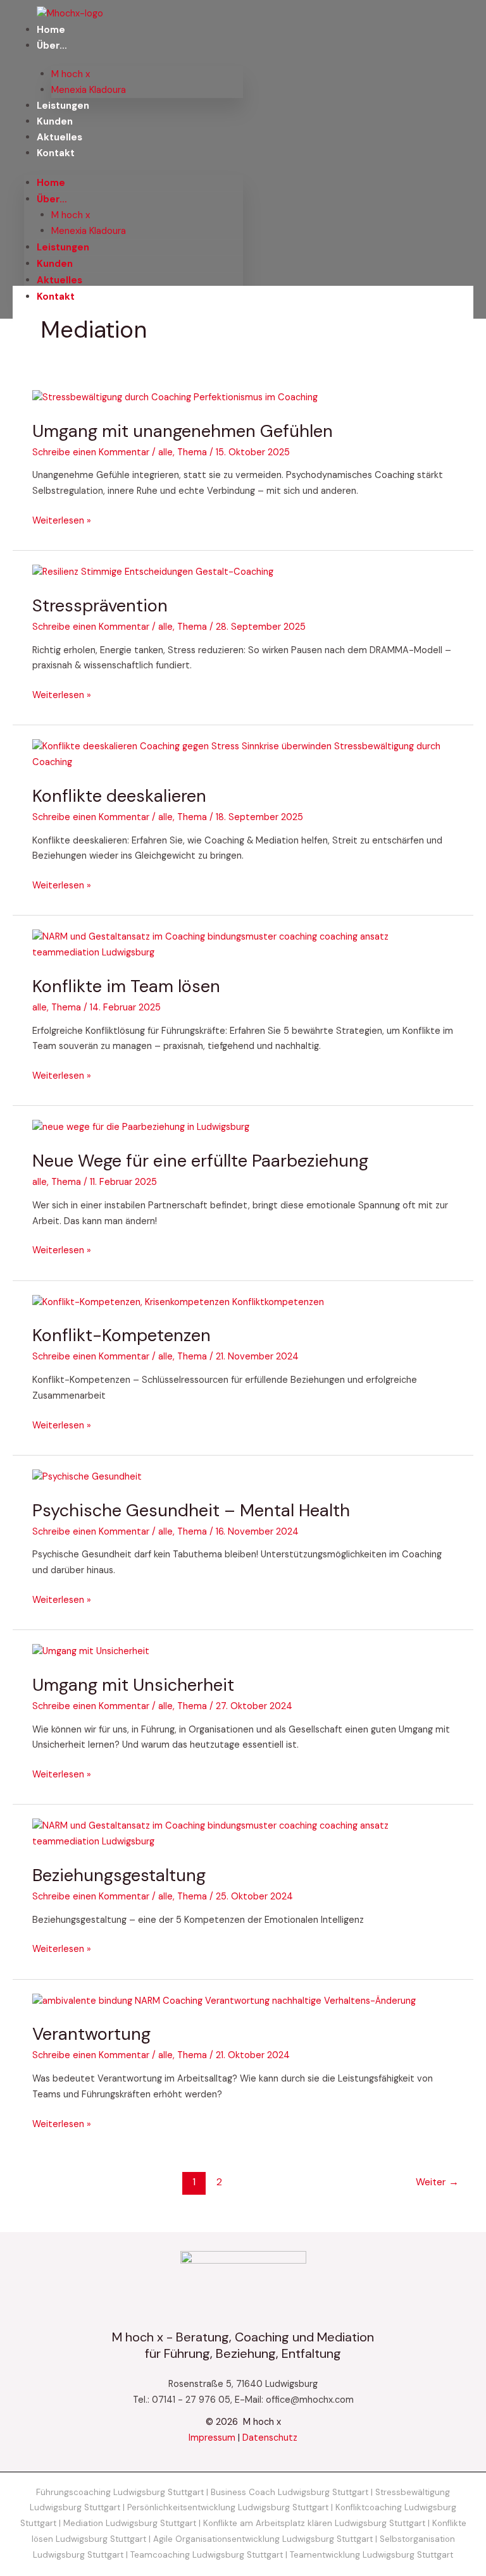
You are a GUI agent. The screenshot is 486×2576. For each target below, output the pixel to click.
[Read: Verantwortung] (224, 2001)
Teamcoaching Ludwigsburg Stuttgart (207, 2555)
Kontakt (56, 153)
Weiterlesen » (62, 520)
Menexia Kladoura (89, 90)
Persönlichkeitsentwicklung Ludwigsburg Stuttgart (228, 2507)
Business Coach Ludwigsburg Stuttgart (290, 2492)
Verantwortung (91, 2034)
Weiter (437, 2182)
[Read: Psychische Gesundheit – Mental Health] (87, 1477)
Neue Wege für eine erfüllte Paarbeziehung (200, 1161)
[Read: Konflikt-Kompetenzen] (178, 1302)
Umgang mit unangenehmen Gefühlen (183, 431)
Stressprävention (100, 605)
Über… (52, 46)
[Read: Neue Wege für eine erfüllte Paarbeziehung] (141, 1127)
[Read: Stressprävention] (153, 572)
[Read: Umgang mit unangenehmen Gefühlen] (175, 397)
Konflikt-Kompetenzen (121, 1335)
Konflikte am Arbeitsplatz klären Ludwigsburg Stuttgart (314, 2523)
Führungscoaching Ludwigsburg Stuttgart (120, 2492)
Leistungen (63, 106)
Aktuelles (59, 137)
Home (51, 30)
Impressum (212, 2438)
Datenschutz (270, 2438)
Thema (192, 452)
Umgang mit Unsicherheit (133, 1685)
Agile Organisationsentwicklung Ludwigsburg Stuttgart (263, 2539)
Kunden (55, 121)
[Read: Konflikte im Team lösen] (243, 945)
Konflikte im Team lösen (126, 986)
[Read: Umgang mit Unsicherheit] (91, 1651)
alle (165, 452)
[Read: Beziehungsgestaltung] (243, 1834)
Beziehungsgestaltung (119, 1875)
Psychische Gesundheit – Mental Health (191, 1510)
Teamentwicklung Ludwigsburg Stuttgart (371, 2555)
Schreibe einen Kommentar (91, 452)
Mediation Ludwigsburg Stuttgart (130, 2523)
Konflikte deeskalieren (119, 796)
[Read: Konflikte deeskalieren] (243, 755)
